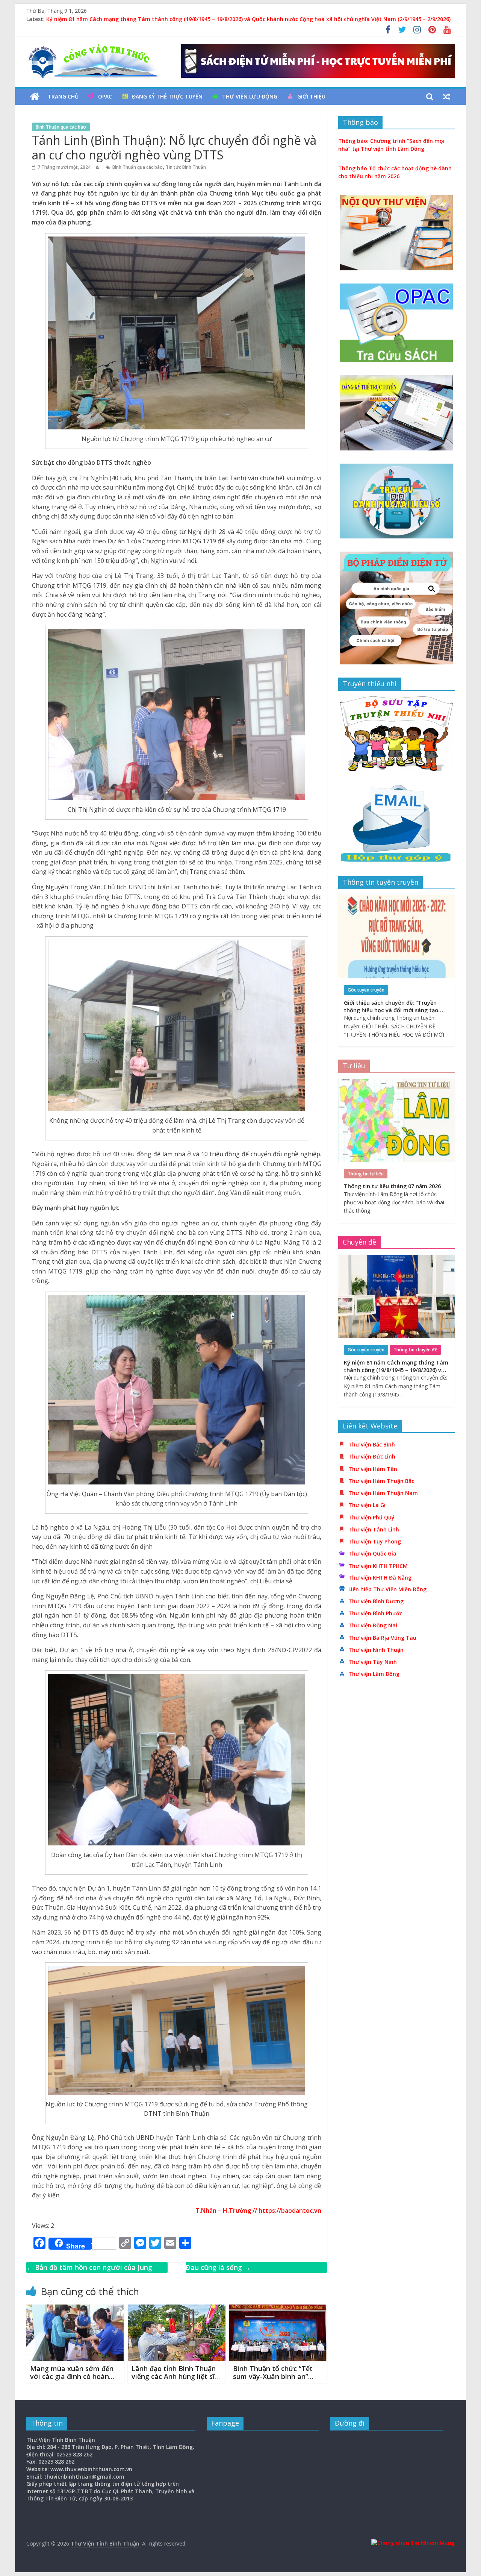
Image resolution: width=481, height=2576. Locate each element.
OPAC (105, 96)
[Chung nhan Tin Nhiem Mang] (413, 2543)
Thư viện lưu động (250, 96)
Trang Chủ (63, 96)
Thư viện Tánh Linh (374, 1529)
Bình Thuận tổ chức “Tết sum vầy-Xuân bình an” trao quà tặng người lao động (273, 2381)
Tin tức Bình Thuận (186, 167)
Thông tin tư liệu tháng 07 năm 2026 (392, 1186)
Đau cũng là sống (218, 2267)
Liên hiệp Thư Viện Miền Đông (387, 1589)
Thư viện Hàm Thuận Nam (383, 1493)
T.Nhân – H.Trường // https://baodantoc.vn (258, 2211)
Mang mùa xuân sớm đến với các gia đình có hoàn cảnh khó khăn (72, 2377)
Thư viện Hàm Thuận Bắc (381, 1481)
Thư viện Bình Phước (375, 1613)
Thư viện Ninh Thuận (376, 1650)
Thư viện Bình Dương (376, 1601)
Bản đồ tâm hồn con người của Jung (89, 2267)
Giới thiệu (311, 96)
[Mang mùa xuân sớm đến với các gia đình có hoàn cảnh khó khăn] (75, 2309)
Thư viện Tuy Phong (375, 1541)
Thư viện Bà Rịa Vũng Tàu (382, 1638)
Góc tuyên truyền (366, 990)
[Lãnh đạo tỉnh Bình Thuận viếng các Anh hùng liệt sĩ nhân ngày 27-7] (177, 2309)
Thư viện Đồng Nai (373, 1625)
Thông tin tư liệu (366, 1174)
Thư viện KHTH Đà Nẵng (380, 1578)
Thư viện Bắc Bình (372, 1444)
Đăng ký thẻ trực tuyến (167, 96)
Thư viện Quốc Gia (372, 1553)
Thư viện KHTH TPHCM (378, 1566)
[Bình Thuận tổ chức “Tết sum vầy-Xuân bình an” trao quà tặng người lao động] (278, 2309)
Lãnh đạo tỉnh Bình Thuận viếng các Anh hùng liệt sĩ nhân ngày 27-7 (174, 2377)
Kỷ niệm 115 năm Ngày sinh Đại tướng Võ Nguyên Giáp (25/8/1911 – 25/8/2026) (148, 19)
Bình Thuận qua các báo (61, 127)
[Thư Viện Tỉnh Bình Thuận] (35, 97)
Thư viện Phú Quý (371, 1517)
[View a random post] (446, 97)
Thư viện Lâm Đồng (374, 1674)
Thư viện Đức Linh (372, 1456)
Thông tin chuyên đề (415, 1350)
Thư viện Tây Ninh (373, 1662)
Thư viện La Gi (367, 1505)
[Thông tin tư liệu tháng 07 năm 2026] (396, 1083)
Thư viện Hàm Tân (373, 1469)
